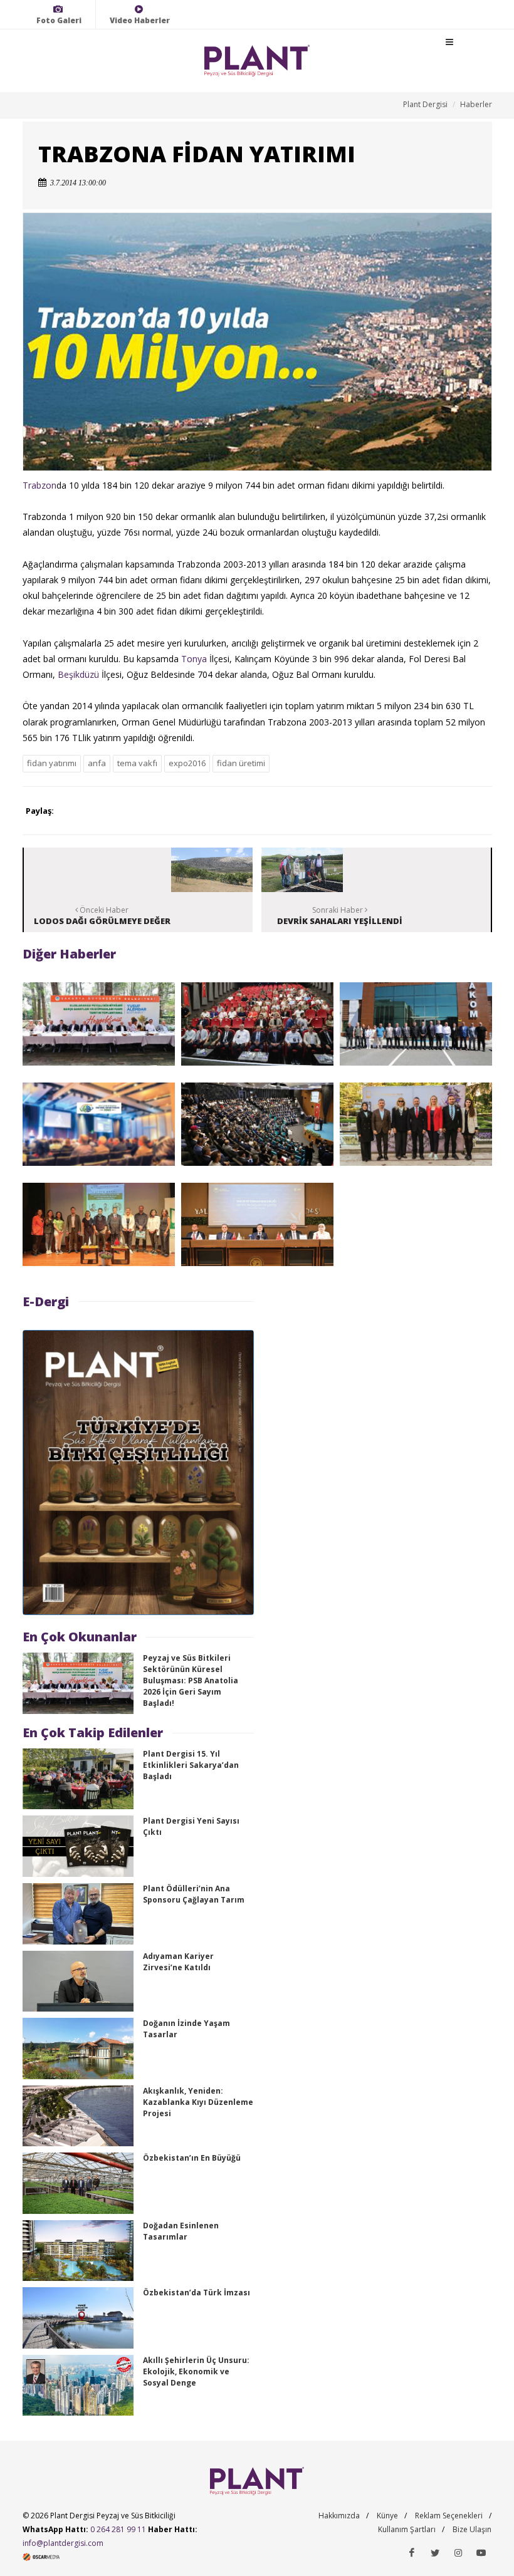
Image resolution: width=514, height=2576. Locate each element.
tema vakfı (137, 763)
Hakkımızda (339, 2516)
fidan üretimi (241, 763)
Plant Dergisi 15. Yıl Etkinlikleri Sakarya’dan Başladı (191, 1765)
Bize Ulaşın (472, 2529)
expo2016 (187, 763)
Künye (387, 2516)
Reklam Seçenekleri (449, 2516)
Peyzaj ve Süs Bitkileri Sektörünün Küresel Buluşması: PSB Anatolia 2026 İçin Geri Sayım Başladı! (191, 1680)
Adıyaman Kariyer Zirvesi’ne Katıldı (178, 1962)
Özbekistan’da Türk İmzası (197, 2293)
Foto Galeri (59, 20)
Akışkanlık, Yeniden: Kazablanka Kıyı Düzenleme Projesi (198, 2102)
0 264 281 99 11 (118, 2529)
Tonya (194, 659)
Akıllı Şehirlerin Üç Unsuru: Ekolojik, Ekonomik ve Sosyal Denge (196, 2371)
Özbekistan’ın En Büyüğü (192, 2158)
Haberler (476, 104)
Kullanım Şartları (407, 2529)
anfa (97, 763)
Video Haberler (140, 20)
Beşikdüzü (78, 674)
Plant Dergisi (425, 104)
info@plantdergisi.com (63, 2543)
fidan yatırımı (52, 763)
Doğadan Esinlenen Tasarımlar (181, 2231)
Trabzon (39, 485)
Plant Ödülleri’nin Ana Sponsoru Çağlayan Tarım (194, 1894)
